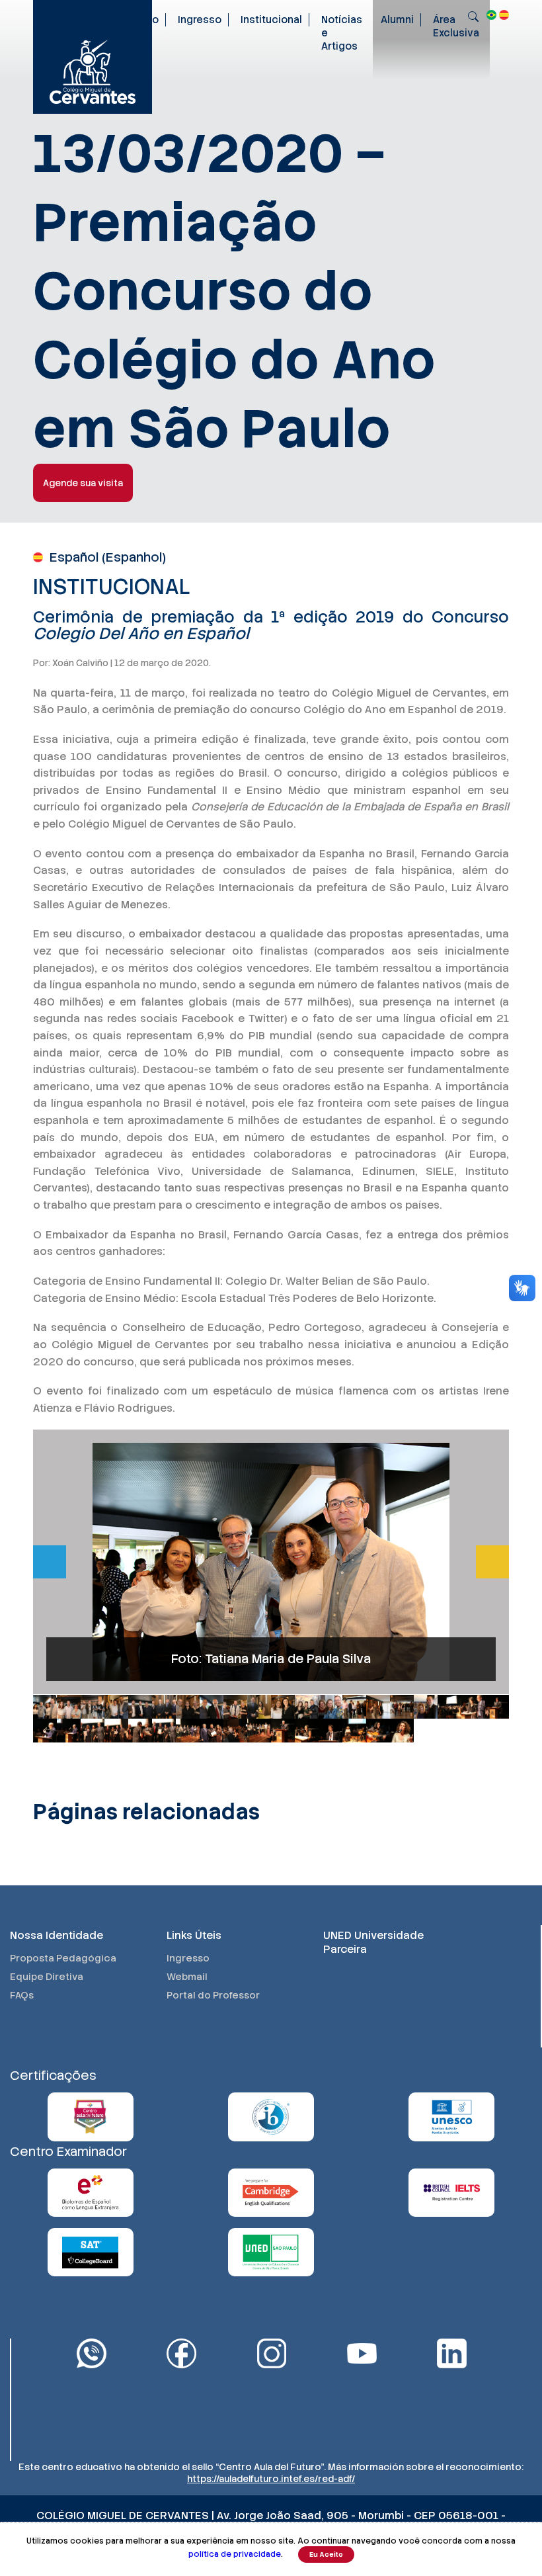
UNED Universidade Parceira (373, 1942)
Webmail (187, 1977)
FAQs (22, 1995)
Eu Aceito (326, 2555)
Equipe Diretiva (47, 1977)
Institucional (271, 20)
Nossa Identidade (57, 1935)
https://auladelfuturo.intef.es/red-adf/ (271, 2479)
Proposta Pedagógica (63, 1958)
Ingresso (200, 20)
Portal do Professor (213, 1995)
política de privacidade (235, 2554)
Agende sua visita (83, 483)
